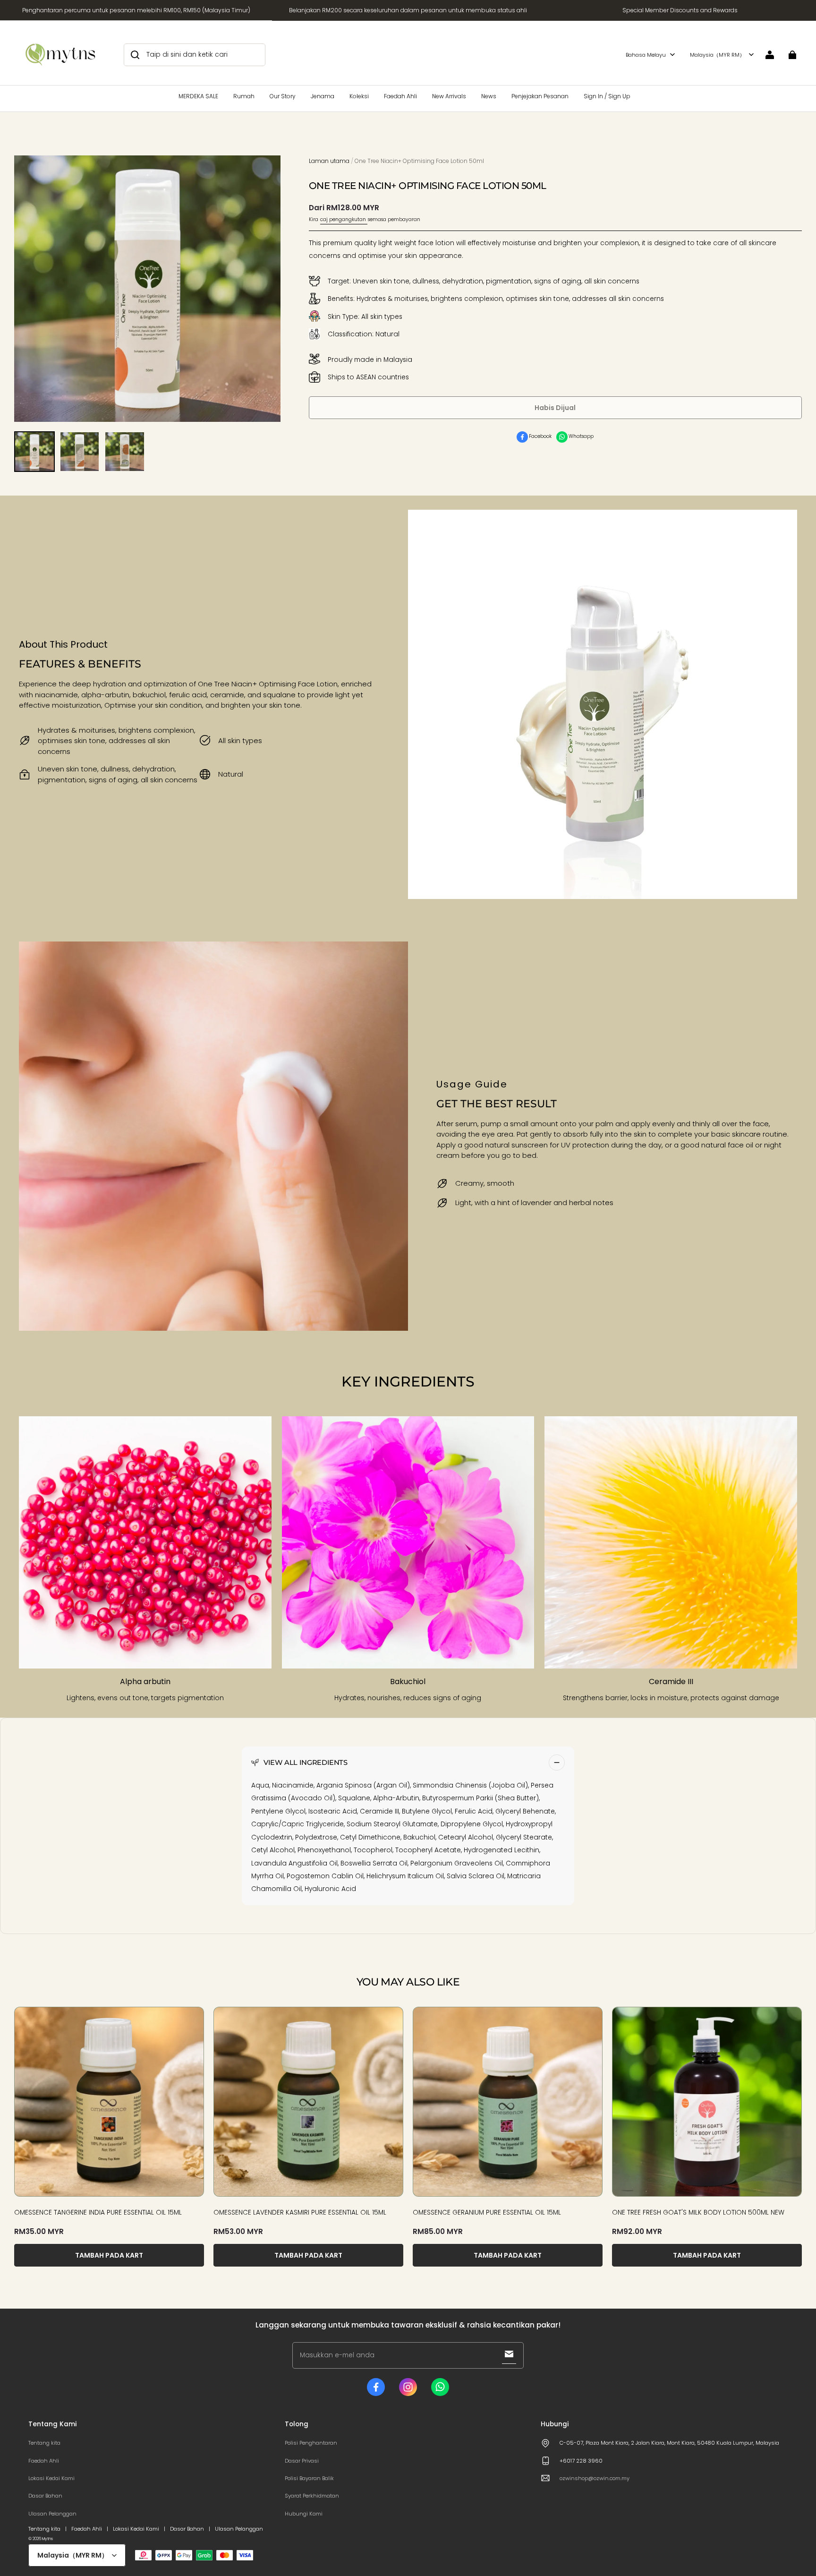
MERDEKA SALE (198, 96)
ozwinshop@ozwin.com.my (595, 2478)
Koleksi (359, 96)
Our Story (283, 96)
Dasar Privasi (302, 2461)
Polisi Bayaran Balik (309, 2478)
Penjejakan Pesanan (540, 96)
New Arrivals (449, 96)
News (489, 96)
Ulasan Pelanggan (52, 2514)
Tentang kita (44, 2443)
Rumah (244, 96)
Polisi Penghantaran (311, 2443)
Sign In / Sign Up (607, 96)
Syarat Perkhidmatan (312, 2496)
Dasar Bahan (45, 2496)
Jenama (323, 96)
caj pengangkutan (344, 220)
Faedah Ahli (400, 96)
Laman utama (329, 161)
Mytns (47, 2539)
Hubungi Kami (304, 2514)
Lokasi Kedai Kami (51, 2478)
